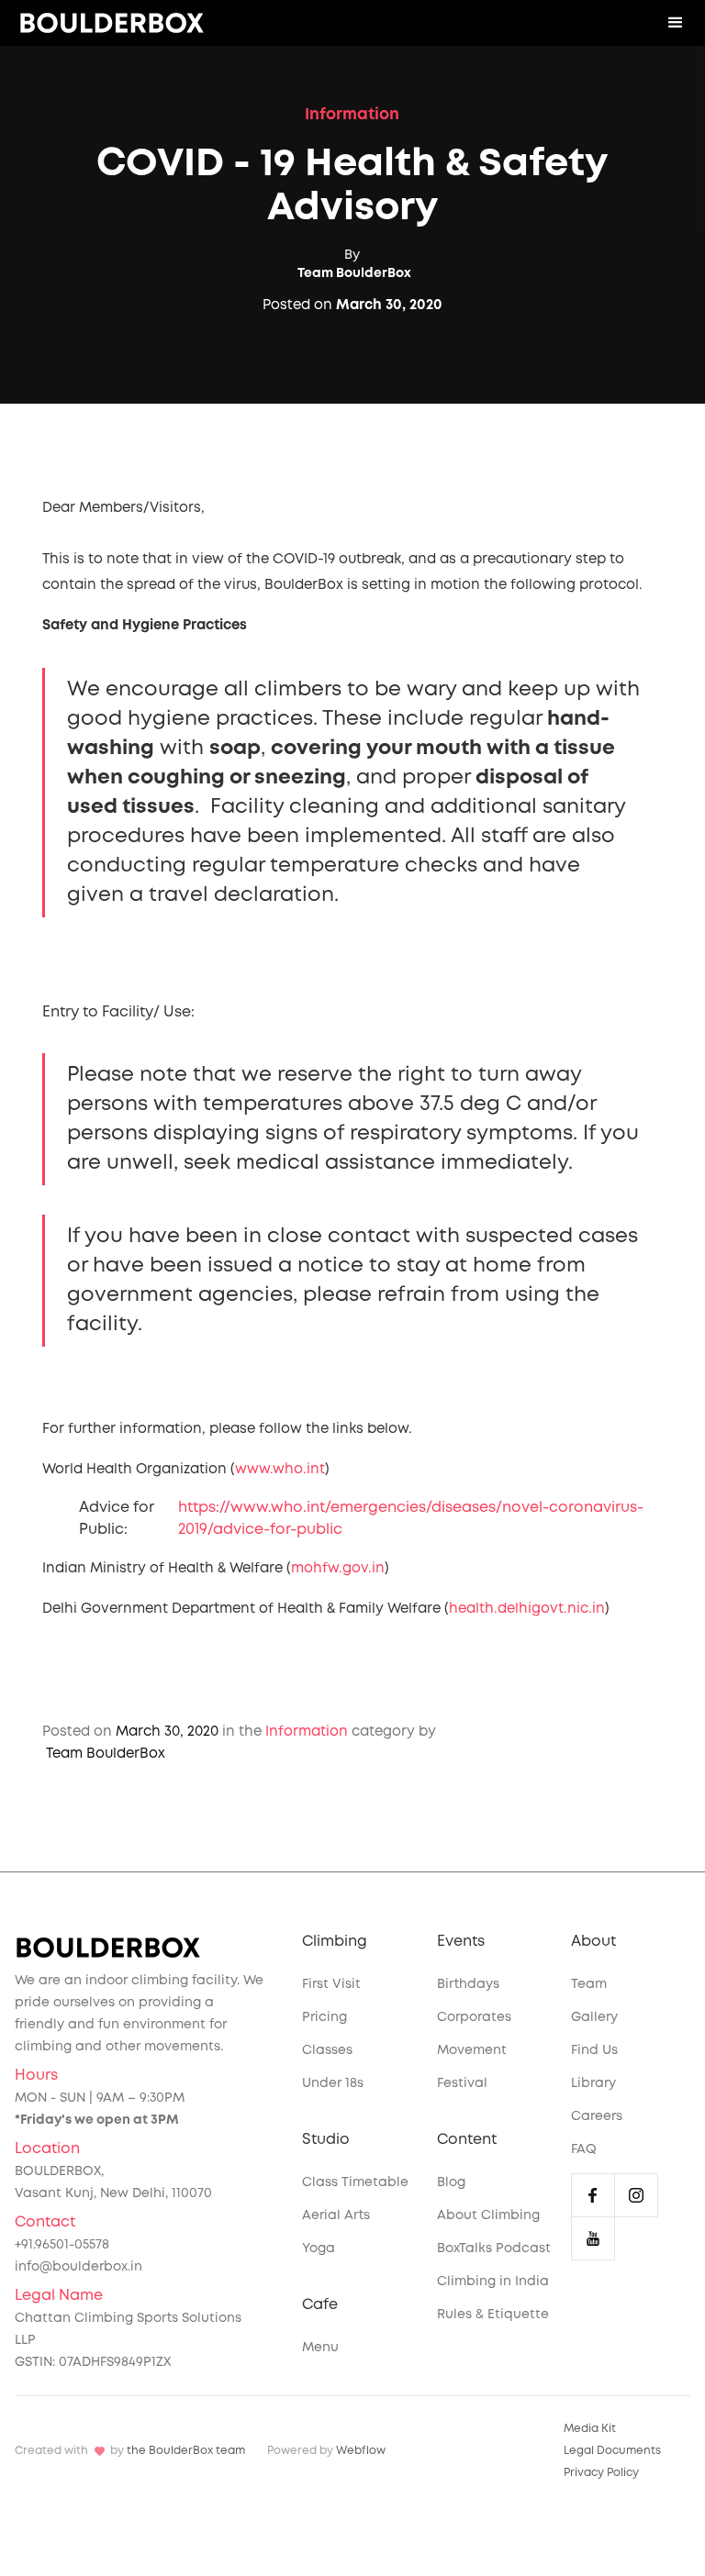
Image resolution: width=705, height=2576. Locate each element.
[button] (676, 23)
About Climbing (488, 2215)
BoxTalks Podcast (494, 2248)
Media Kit (590, 2429)
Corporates (474, 2017)
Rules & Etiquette (493, 2315)
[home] (112, 23)
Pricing (325, 2017)
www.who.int (280, 1470)
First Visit (331, 1984)
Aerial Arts (336, 2215)
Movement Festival (472, 2067)
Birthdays (468, 1984)
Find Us (594, 2050)
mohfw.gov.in (338, 1569)
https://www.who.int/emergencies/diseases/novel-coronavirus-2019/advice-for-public (411, 1519)
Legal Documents (612, 2451)
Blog (451, 2182)
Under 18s (333, 2083)
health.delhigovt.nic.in (527, 1609)
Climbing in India (493, 2282)
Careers (597, 2116)
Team (589, 1984)
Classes (327, 2050)
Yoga (319, 2248)
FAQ (584, 2149)
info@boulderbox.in (78, 2267)
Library (593, 2083)
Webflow (361, 2451)
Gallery (594, 2017)
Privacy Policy (601, 2473)
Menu (320, 2348)
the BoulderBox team (186, 2451)
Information (352, 115)
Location (47, 2149)
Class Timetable (355, 2182)
